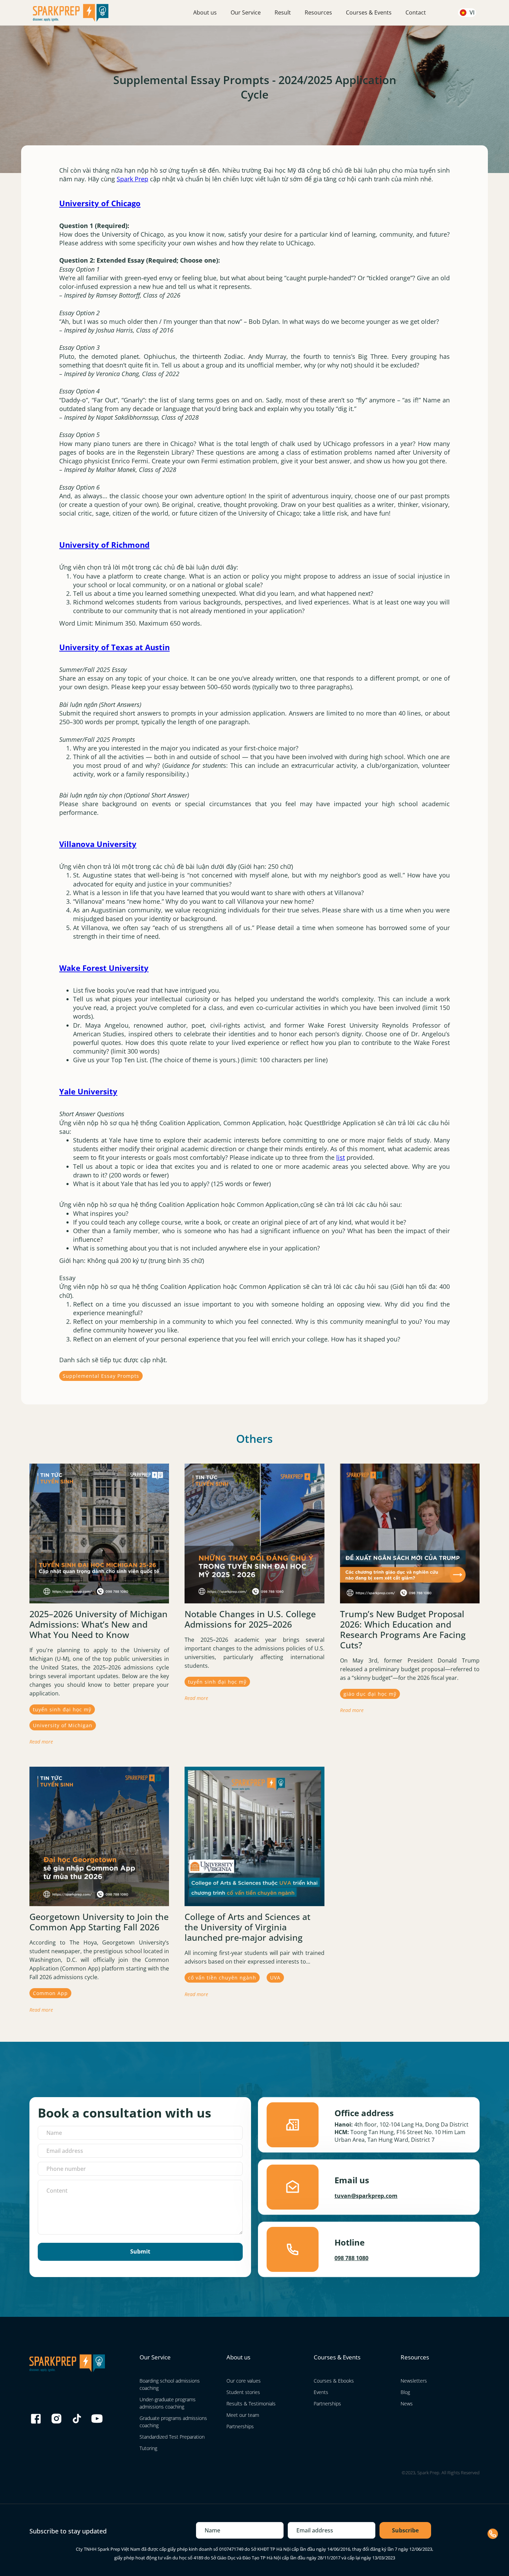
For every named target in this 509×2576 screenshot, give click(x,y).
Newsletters (414, 2381)
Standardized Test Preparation (172, 2437)
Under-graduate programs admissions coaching (168, 2403)
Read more (41, 1742)
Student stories (243, 2392)
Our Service (246, 12)
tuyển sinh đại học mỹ (62, 1709)
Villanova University (98, 844)
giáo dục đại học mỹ (370, 1694)
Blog (405, 2392)
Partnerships (240, 2426)
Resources (318, 12)
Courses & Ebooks (334, 2381)
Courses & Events (369, 12)
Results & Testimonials (251, 2404)
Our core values (244, 2381)
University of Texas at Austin (114, 647)
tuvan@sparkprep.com (366, 2196)
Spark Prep (132, 179)
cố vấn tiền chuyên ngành (222, 1978)
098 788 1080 (351, 2258)
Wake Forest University (104, 968)
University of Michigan (63, 1725)
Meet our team (243, 2415)
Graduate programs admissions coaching (173, 2422)
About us (205, 12)
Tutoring (148, 2448)
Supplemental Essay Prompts (101, 1376)
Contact (416, 12)
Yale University (88, 1091)
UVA (275, 1978)
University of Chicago (100, 203)
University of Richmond (104, 545)
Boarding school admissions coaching (170, 2384)
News (407, 2404)
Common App (50, 1993)
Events (321, 2392)
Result (283, 12)
